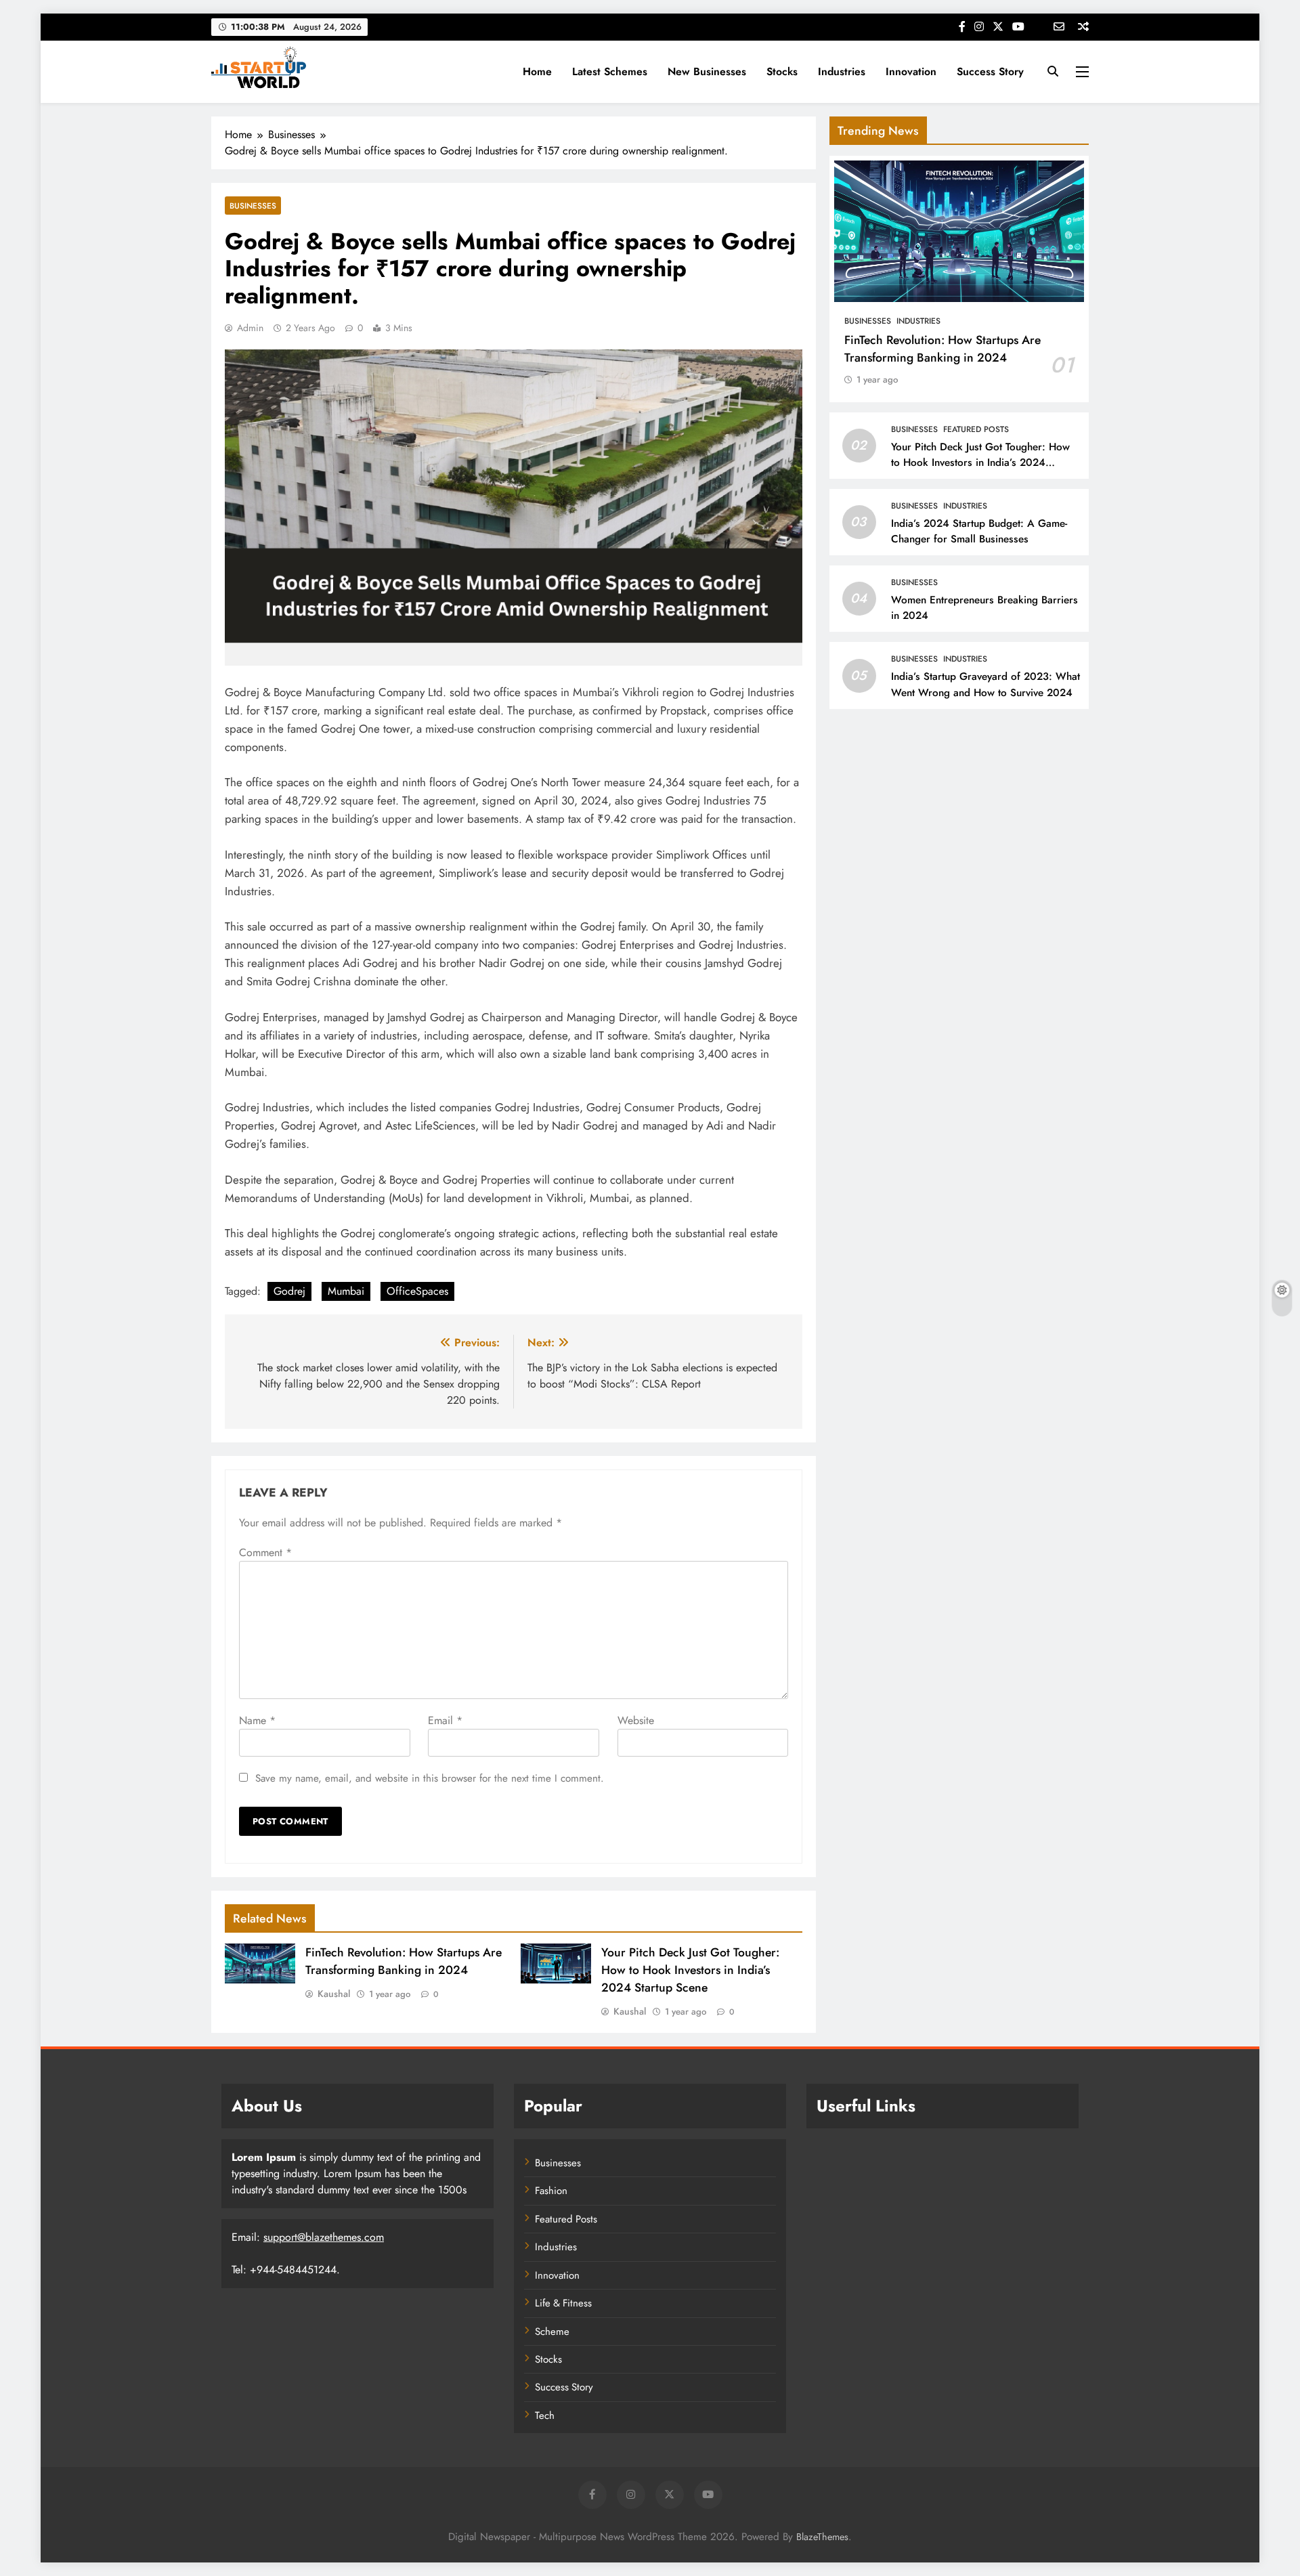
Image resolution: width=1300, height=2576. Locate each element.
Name (257, 1720)
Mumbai (346, 1291)
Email (445, 1720)
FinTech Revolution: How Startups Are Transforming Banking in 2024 (404, 1961)
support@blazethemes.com (324, 2237)
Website (636, 1720)
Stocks (782, 71)
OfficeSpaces (417, 1291)
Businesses (253, 206)
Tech (545, 2416)
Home (537, 71)
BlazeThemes (822, 2537)
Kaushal (334, 1994)
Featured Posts (976, 429)
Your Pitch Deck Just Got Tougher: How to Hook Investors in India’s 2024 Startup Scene (690, 1970)
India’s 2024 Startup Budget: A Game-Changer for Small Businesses (979, 531)
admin (250, 328)
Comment (265, 1552)
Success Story (990, 71)
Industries (842, 71)
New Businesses (707, 71)
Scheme (552, 2332)
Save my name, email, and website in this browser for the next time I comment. (430, 1778)
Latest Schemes (610, 71)
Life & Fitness (563, 2303)
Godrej (289, 1291)
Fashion (551, 2191)
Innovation (911, 71)
